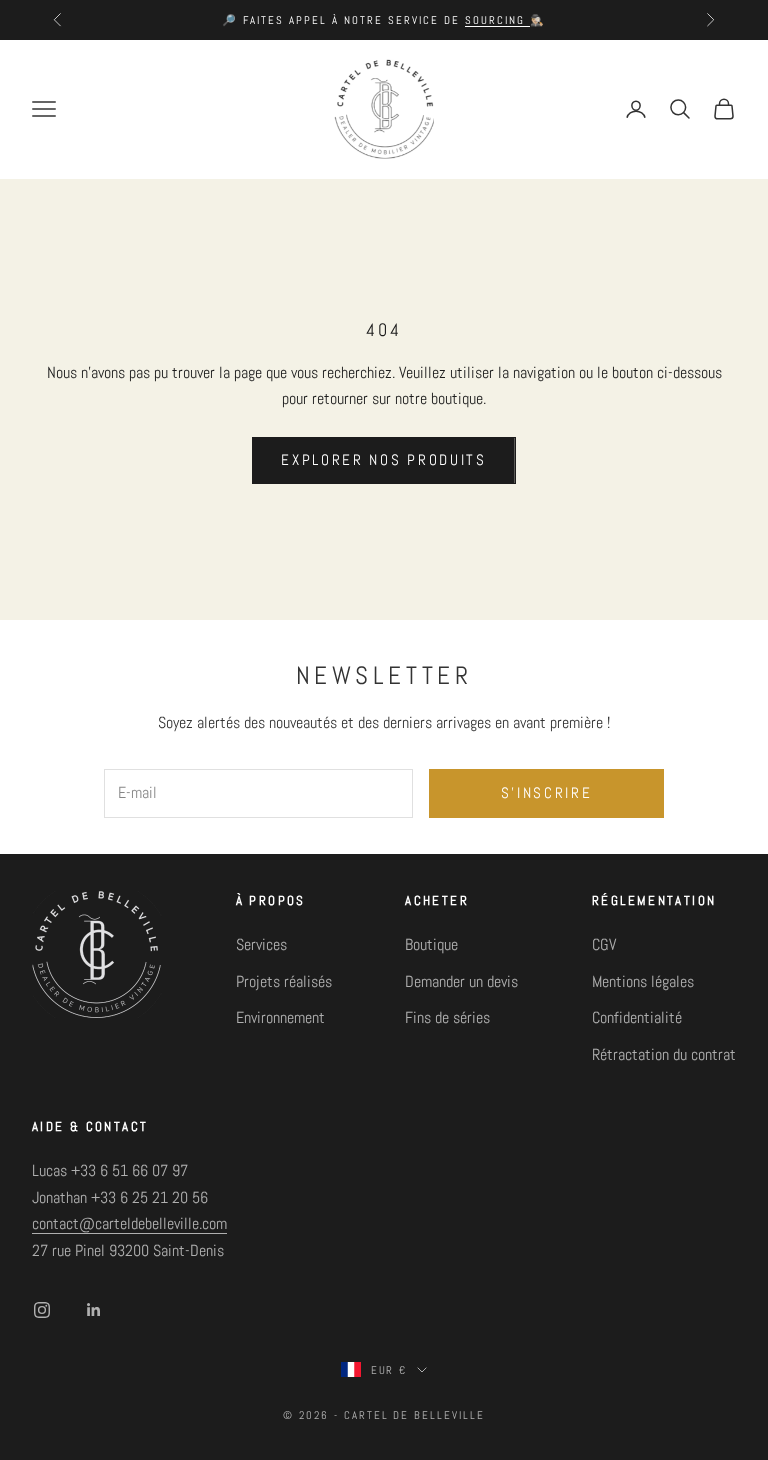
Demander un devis (461, 981)
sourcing (497, 20)
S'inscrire (547, 792)
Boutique (431, 944)
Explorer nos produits (384, 459)
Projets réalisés (284, 981)
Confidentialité (637, 1017)
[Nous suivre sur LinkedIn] (94, 1310)
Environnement (280, 1017)
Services (261, 944)
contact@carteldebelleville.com (129, 1223)
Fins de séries (447, 1017)
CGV (604, 944)
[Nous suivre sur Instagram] (42, 1310)
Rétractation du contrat (664, 1054)
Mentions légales (643, 981)
